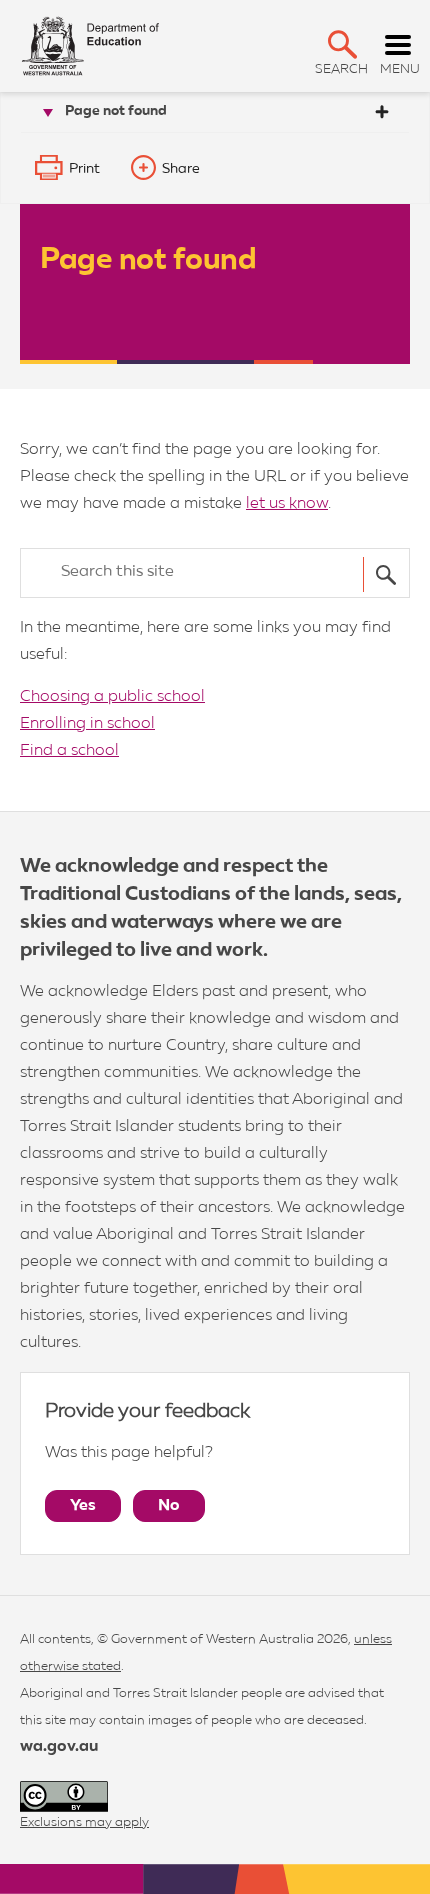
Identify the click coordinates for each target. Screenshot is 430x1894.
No (169, 1506)
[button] (342, 44)
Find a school (69, 751)
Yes (83, 1506)
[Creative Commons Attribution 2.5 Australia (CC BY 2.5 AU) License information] (64, 1796)
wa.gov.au (59, 1747)
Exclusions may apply (84, 1822)
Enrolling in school (87, 724)
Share (181, 169)
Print (84, 169)
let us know (287, 504)
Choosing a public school (112, 697)
